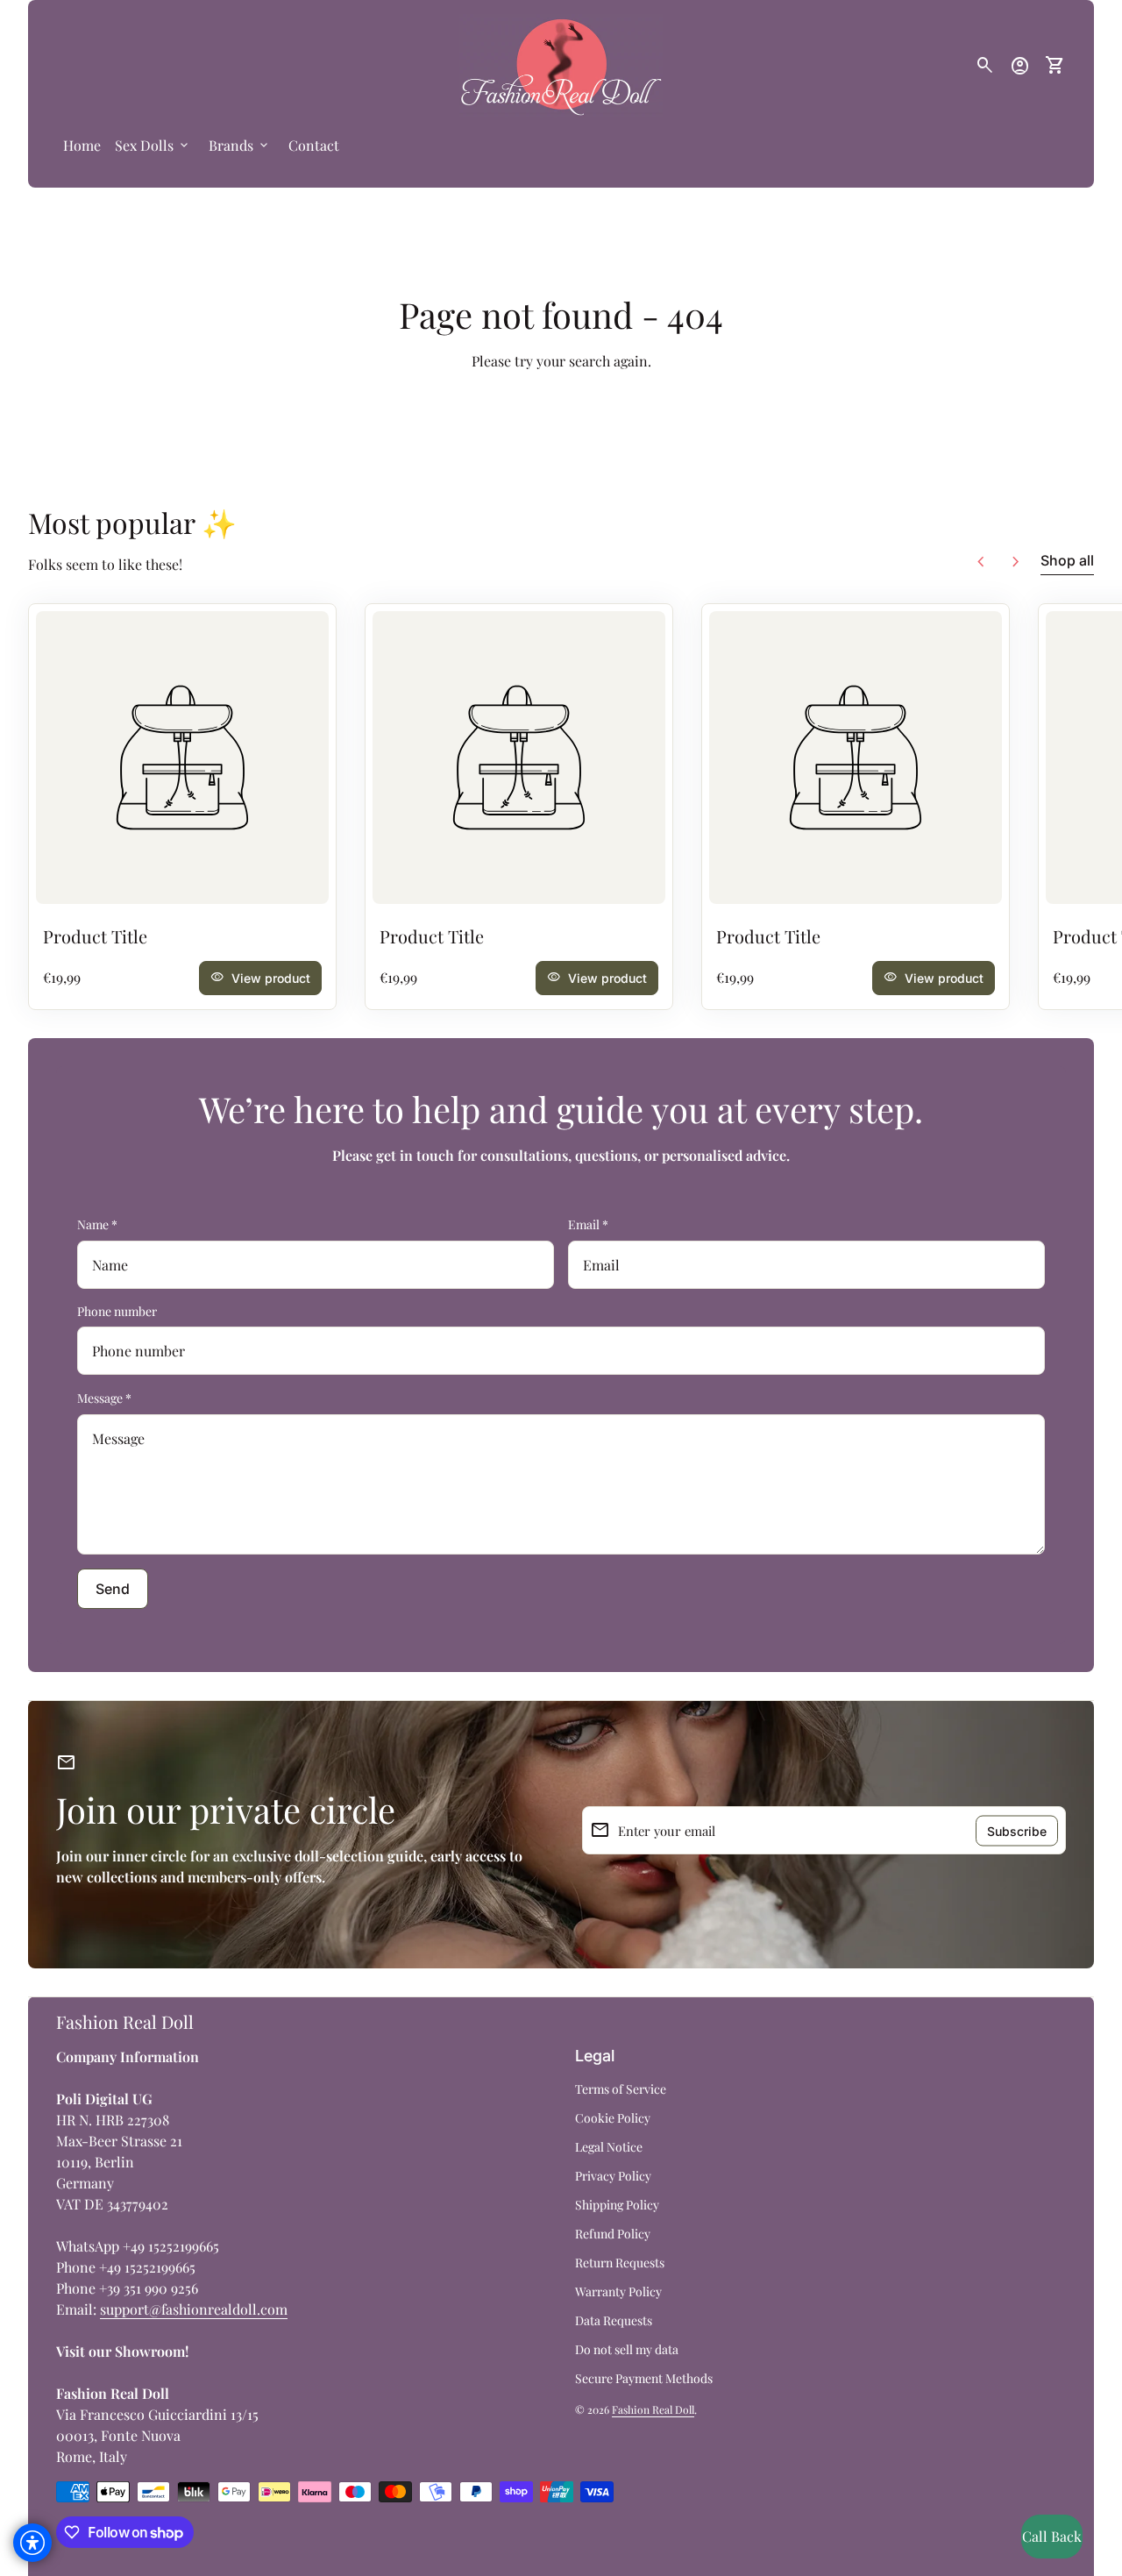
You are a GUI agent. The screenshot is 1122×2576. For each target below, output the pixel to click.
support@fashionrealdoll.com (194, 2309)
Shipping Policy (617, 2205)
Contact (314, 145)
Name (97, 1224)
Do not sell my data (627, 2349)
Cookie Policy (613, 2118)
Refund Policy (613, 2234)
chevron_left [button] (981, 562)
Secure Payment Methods (644, 2378)
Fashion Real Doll (125, 2021)
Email (588, 1224)
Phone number (117, 1311)
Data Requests (614, 2320)
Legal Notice (609, 2147)
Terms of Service (621, 2089)
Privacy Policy (613, 2176)
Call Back (1052, 2536)
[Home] (561, 64)
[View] (182, 758)
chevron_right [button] (1016, 562)
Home (82, 145)
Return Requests (620, 2263)
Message (104, 1398)
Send (113, 1589)
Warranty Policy (618, 2291)
